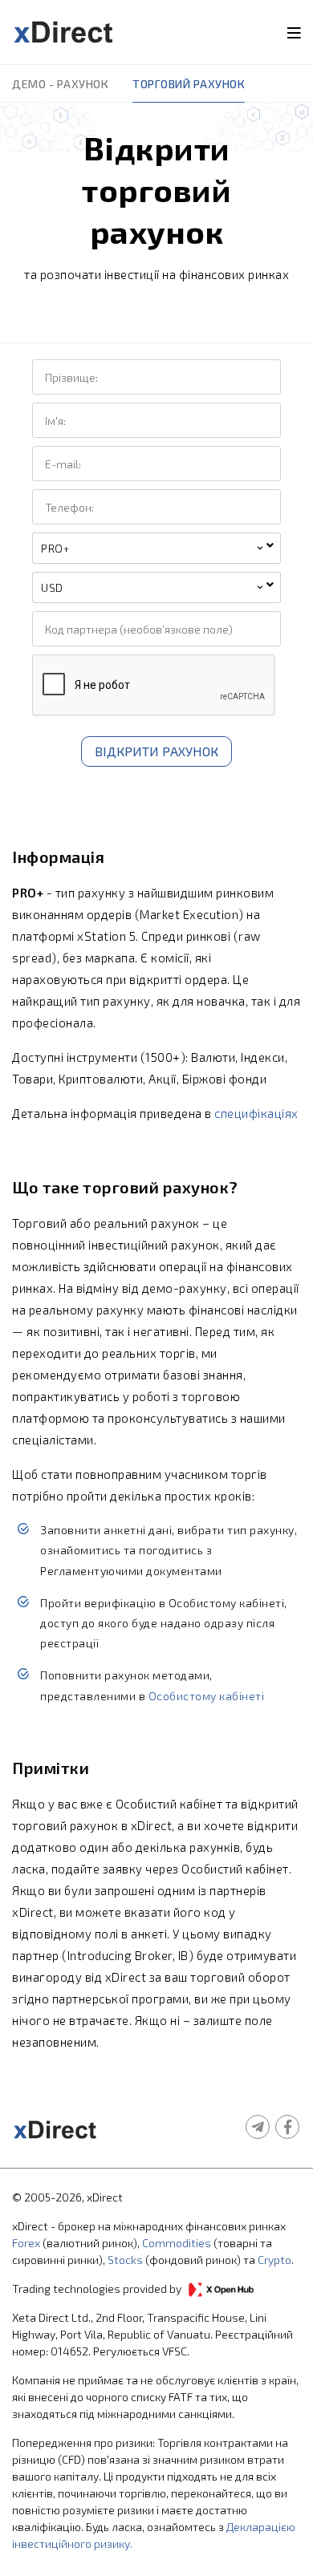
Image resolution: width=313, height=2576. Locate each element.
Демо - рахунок (60, 84)
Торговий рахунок (189, 84)
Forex (26, 2243)
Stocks (125, 2260)
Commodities (177, 2243)
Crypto (274, 2260)
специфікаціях (256, 1113)
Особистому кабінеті (207, 1696)
